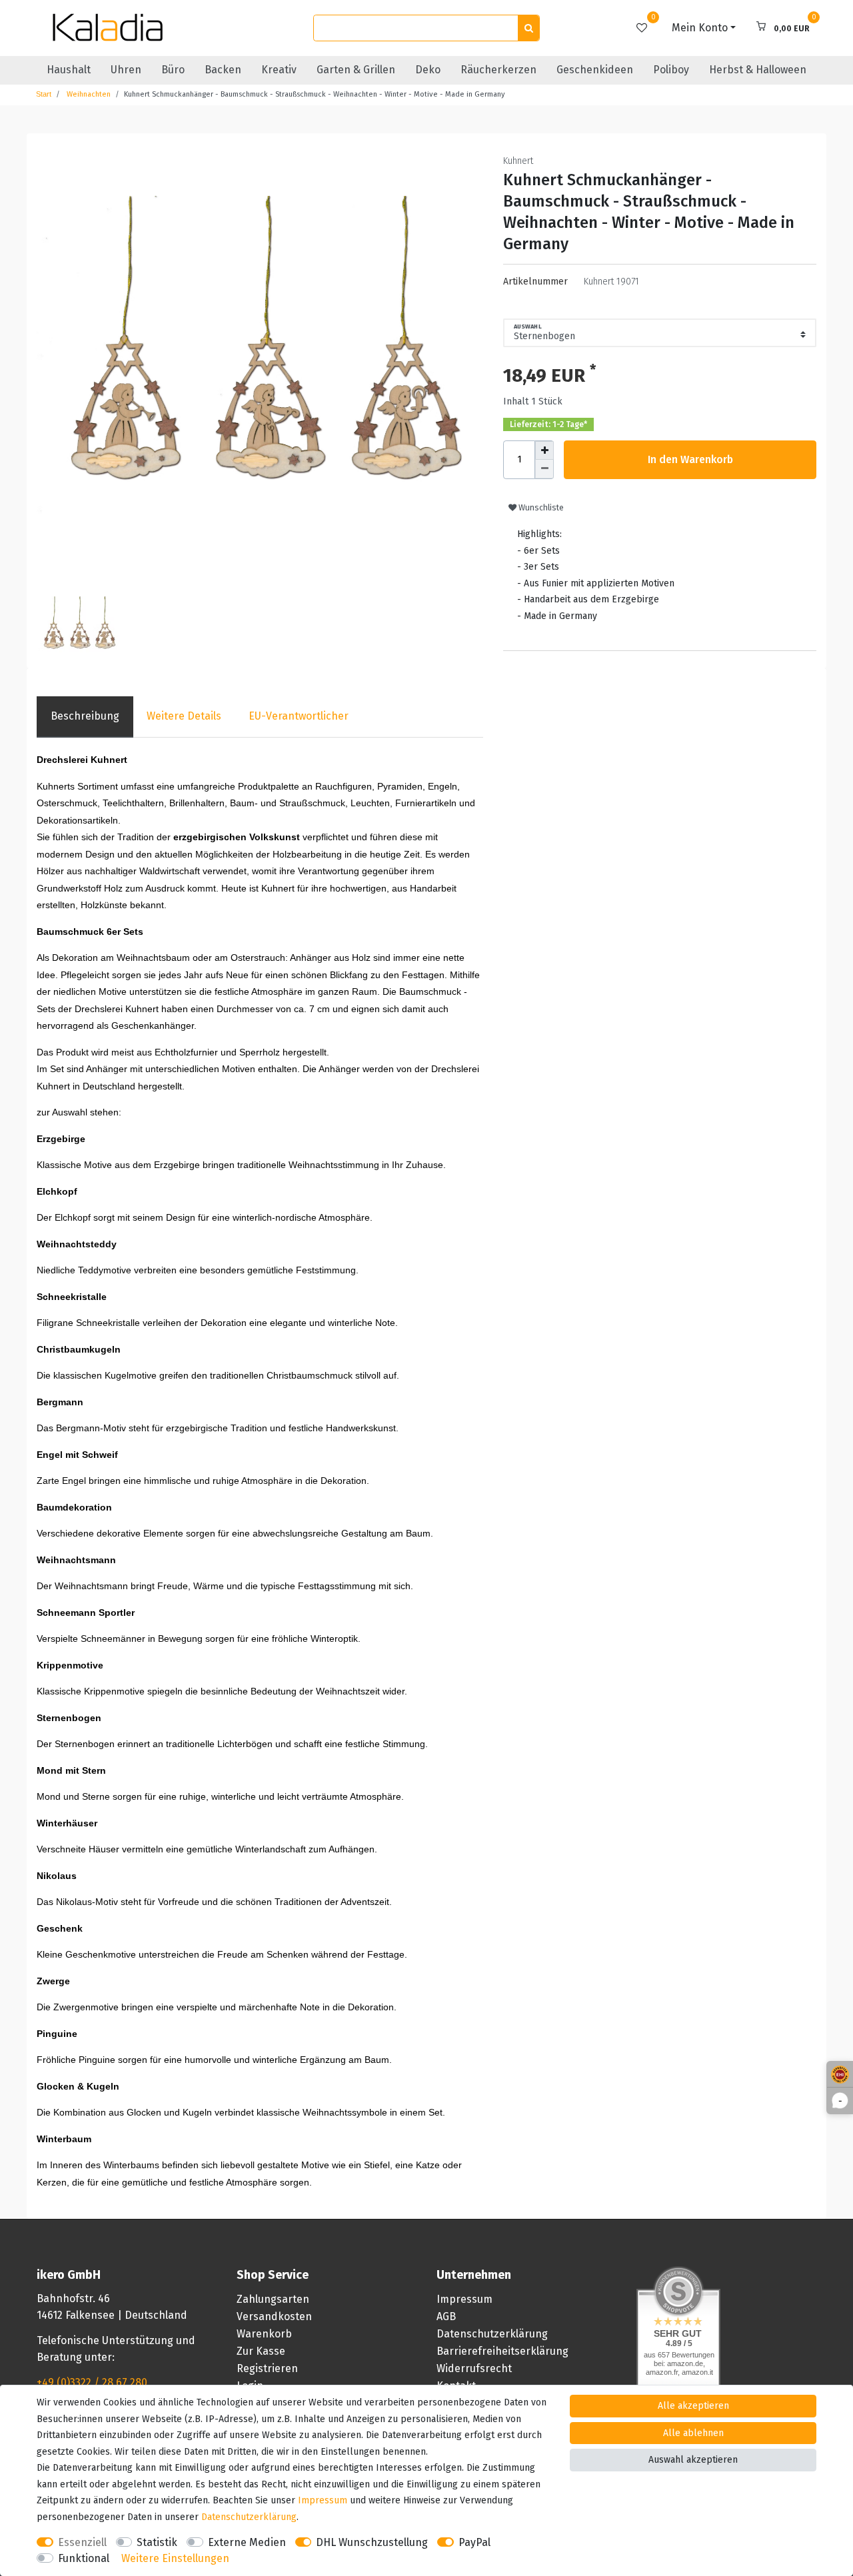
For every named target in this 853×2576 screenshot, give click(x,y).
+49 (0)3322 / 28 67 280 (92, 2382)
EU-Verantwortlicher (299, 716)
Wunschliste (540, 508)
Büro (173, 70)
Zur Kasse (261, 2351)
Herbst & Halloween (758, 70)
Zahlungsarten (273, 2299)
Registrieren (267, 2368)
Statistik (157, 2542)
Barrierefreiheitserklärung (502, 2351)
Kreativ (279, 70)
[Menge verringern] (544, 469)
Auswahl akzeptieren (693, 2460)
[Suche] (528, 28)
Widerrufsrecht (474, 2368)
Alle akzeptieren (693, 2406)
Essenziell (82, 2542)
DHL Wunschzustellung (372, 2542)
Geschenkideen (595, 70)
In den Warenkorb (690, 459)
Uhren (126, 70)
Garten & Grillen (356, 70)
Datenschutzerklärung (492, 2334)
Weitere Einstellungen (175, 2558)
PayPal (474, 2542)
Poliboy (671, 70)
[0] (642, 28)
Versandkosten (274, 2316)
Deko (428, 70)
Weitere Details (184, 716)
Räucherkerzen (498, 70)
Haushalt (69, 70)
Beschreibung (85, 716)
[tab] (85, 717)
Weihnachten (88, 94)
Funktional (84, 2558)
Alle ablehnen (693, 2433)
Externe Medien (247, 2542)
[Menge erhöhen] (544, 450)
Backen (223, 70)
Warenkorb (264, 2334)
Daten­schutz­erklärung (249, 2517)
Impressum (464, 2299)
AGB (446, 2316)
